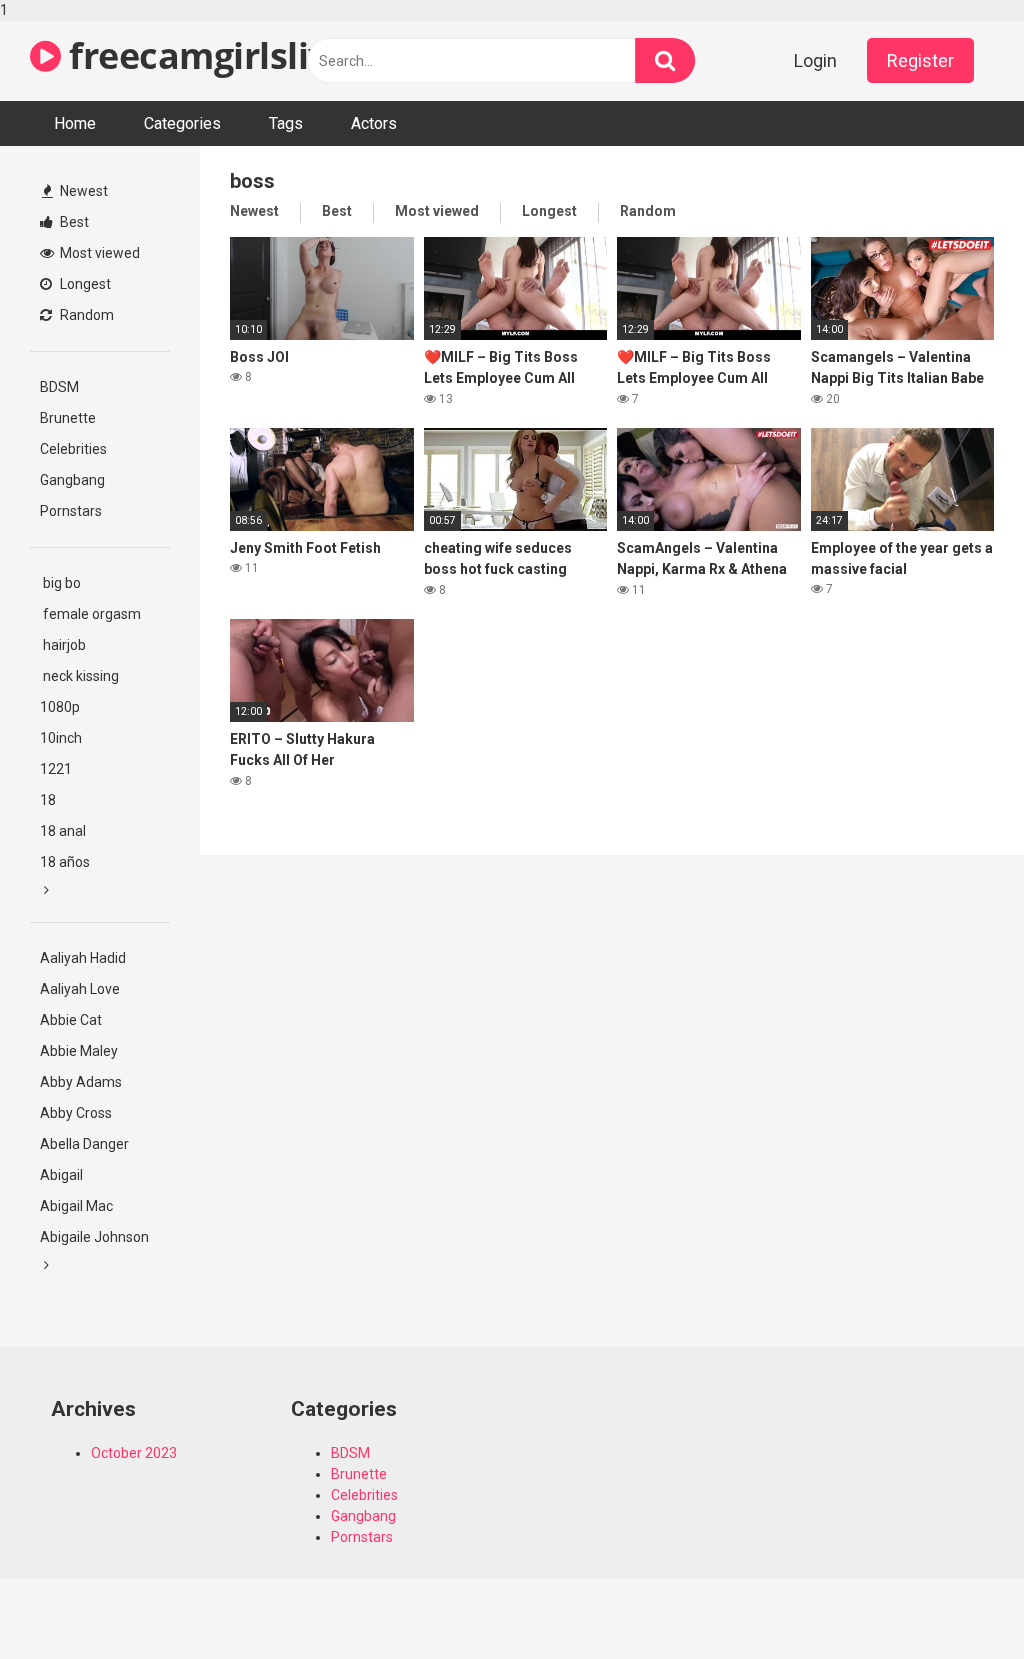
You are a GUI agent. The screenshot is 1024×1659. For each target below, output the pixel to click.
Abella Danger (84, 1144)
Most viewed (98, 253)
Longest (84, 284)
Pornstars (71, 511)
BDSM (59, 387)
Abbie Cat (71, 1020)
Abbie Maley (79, 1051)
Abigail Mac (76, 1206)
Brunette (68, 418)
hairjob (63, 645)
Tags (286, 123)
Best (73, 222)
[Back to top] (957, 1602)
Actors (374, 123)
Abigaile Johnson (94, 1237)
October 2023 (134, 1453)
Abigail (61, 1175)
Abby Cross (76, 1113)
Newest (82, 191)
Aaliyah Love (80, 989)
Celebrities (73, 449)
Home (75, 123)
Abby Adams (81, 1082)
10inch (61, 738)
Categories (182, 123)
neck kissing (79, 676)
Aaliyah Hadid (83, 958)
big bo (60, 583)
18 (48, 800)
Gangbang (72, 480)
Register (920, 60)
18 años (65, 862)
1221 (56, 769)
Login (815, 60)
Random (85, 315)
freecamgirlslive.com (246, 55)
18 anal (63, 831)
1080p (60, 707)
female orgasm (90, 614)
